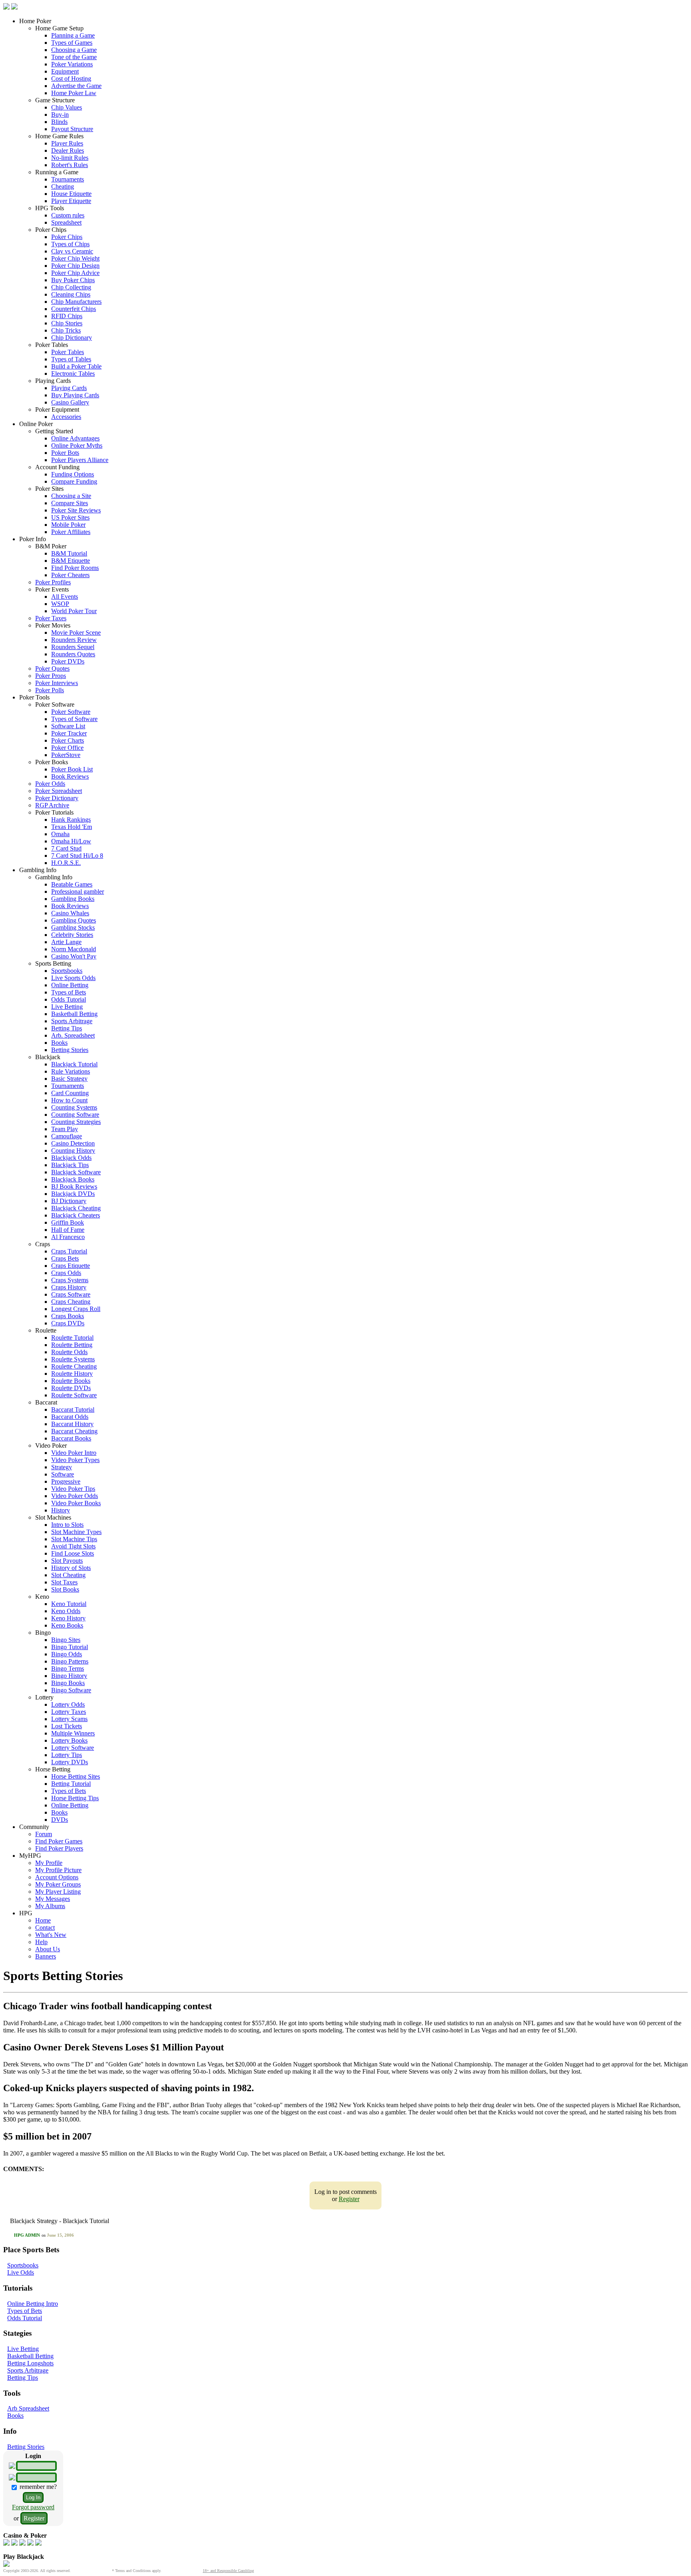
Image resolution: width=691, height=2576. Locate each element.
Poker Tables (68, 352)
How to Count (69, 1100)
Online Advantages (75, 438)
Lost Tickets (67, 1726)
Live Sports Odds (73, 978)
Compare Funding (74, 481)
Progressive (66, 1481)
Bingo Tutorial (70, 1647)
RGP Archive (52, 805)
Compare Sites (70, 503)
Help (41, 1942)
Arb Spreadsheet (28, 2408)
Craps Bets (65, 1258)
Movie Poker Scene (76, 633)
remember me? (37, 2487)
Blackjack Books (73, 1179)
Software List (68, 726)
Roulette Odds (69, 1352)
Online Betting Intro (33, 2304)
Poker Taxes (51, 618)
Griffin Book (68, 1222)
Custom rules (68, 215)
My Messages (53, 1899)
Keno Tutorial (69, 1604)
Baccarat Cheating (74, 1431)
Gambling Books (73, 899)
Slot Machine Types (76, 1532)
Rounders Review (74, 640)
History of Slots (71, 1568)
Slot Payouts (67, 1561)
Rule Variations (71, 1071)
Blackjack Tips (70, 1165)
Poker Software (71, 712)
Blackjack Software (76, 1172)
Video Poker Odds (75, 1496)
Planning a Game (73, 35)
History (61, 1510)
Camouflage (67, 1136)
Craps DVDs (68, 1323)
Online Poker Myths (77, 445)
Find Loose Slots (73, 1553)
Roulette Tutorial (72, 1338)
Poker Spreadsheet (59, 791)
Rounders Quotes (73, 654)
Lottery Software (73, 1748)
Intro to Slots (67, 1525)
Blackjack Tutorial (74, 1064)
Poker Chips (67, 237)
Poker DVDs (68, 661)
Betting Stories (70, 1050)
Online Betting (70, 985)
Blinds (59, 122)
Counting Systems (74, 1107)
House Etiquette (71, 194)
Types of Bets (69, 992)
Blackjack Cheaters (76, 1215)
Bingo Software (71, 1690)
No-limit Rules (70, 158)
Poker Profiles (53, 582)
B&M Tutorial (69, 553)
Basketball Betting (74, 1014)
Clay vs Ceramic (72, 251)
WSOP (60, 604)
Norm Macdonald (74, 949)
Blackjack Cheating (76, 1208)
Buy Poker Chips (73, 280)
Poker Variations (72, 64)
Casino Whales (70, 913)
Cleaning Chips (71, 294)
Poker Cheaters (70, 575)
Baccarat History (72, 1424)
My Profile (49, 1863)
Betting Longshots (30, 2363)
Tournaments (68, 179)
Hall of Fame (68, 1230)
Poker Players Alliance (80, 460)
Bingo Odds (67, 1654)
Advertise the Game (76, 86)
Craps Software (71, 1294)
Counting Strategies (76, 1122)
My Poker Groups (58, 1884)
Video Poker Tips (73, 1489)
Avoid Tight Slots (73, 1546)
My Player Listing (58, 1892)
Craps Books (68, 1316)
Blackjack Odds (71, 1158)
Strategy (62, 1467)
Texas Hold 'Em (72, 827)
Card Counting (70, 1093)
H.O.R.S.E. (66, 863)
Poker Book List (72, 769)
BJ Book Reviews (74, 1186)
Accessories (66, 417)
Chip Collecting (71, 287)
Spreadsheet (66, 222)
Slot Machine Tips (74, 1539)
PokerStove (66, 755)
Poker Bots (65, 453)
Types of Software (74, 719)
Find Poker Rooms (75, 568)
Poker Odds (50, 784)
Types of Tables (71, 359)
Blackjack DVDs (73, 1194)
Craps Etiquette (71, 1266)
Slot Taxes (64, 1582)
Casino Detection (73, 1143)
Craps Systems (70, 1280)
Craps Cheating (71, 1302)
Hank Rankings (71, 820)
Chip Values (67, 107)
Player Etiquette (71, 201)
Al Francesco (68, 1237)
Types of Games (72, 43)
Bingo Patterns (70, 1661)
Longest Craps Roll (76, 1309)
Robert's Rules (70, 165)
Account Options (57, 1877)
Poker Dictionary (57, 798)
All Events (65, 597)
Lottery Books (69, 1740)
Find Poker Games (59, 1841)
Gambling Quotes (74, 920)
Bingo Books (68, 1683)
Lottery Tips (67, 1755)
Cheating (63, 186)
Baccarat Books (71, 1438)
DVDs (60, 1820)
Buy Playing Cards (75, 395)
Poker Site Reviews (76, 510)
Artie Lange (66, 942)
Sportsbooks (67, 971)
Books (59, 1043)
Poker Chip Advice (75, 273)
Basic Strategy (69, 1079)
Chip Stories (67, 323)
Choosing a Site (71, 496)
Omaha (60, 834)
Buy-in (60, 115)
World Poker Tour (74, 611)
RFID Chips (67, 316)
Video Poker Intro (74, 1453)
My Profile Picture (58, 1870)
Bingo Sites (66, 1640)
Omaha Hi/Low (71, 841)
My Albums (50, 1906)
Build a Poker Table (76, 366)
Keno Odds (66, 1611)
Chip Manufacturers (76, 302)
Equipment (65, 71)
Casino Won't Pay (74, 956)
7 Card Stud (66, 848)
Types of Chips (70, 244)
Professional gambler (78, 892)
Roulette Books (71, 1381)
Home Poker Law (74, 93)
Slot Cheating (68, 1575)
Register (349, 2199)
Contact (45, 1928)
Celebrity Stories (72, 935)
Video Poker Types (75, 1460)
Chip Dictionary (72, 338)
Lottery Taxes (69, 1712)
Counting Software (75, 1115)
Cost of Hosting (71, 79)
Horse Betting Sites (76, 1776)
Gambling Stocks (73, 927)
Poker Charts (68, 740)
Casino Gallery (70, 402)
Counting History (73, 1151)
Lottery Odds (68, 1704)
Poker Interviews (57, 683)
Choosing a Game (74, 50)
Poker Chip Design (75, 266)
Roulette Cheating (74, 1366)
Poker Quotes (52, 668)
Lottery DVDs (70, 1762)
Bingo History (69, 1676)
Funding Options (73, 474)
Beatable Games (72, 884)
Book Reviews (70, 776)
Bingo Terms (68, 1669)
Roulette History (72, 1374)
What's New (51, 1935)
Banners (46, 1956)
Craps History (69, 1287)
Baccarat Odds (70, 1417)
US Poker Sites (70, 517)
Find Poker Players (59, 1848)
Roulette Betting (72, 1345)
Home (43, 1920)
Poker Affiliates (71, 532)
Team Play (65, 1129)
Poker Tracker (69, 733)
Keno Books (67, 1625)
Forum (44, 1834)
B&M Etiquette (71, 561)
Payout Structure (72, 129)
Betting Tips (67, 1028)
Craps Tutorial (69, 1251)
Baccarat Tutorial (73, 1410)
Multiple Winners (73, 1733)
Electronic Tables (73, 374)
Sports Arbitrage (72, 1021)
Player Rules (67, 143)
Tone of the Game (74, 57)
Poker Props (51, 676)
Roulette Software (74, 1395)
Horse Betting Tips (75, 1798)
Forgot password (33, 2507)
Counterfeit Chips (74, 309)
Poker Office (67, 748)
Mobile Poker (68, 525)
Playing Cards (69, 388)
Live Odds (21, 2272)
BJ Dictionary (69, 1201)
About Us (48, 1949)
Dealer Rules (68, 150)
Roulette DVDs (71, 1388)
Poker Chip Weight (75, 258)
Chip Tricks (66, 330)
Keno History (68, 1618)
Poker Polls (50, 690)
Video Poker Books (76, 1503)
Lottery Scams (69, 1719)
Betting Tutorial (71, 1784)
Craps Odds (66, 1273)
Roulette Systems (73, 1359)
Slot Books (65, 1589)
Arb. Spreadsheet (73, 1035)
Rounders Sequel (73, 647)
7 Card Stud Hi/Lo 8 (77, 856)
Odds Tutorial (69, 999)
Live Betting (67, 1007)
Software (63, 1474)
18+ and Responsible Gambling (228, 2571)
